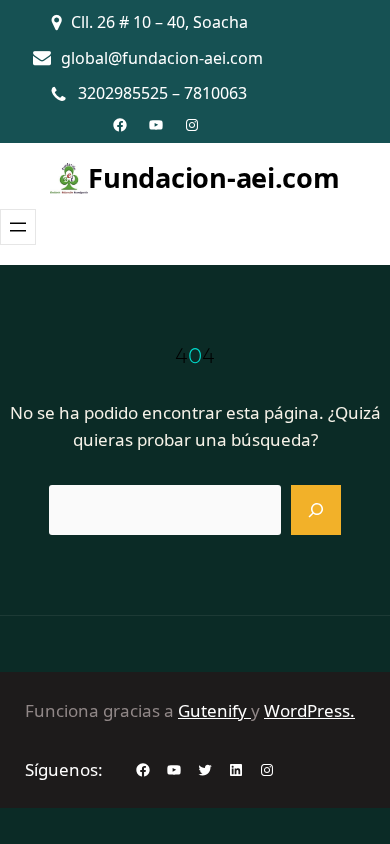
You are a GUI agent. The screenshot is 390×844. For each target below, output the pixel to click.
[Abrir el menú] (18, 227)
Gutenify (214, 710)
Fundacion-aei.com (213, 177)
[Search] (316, 510)
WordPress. (309, 710)
